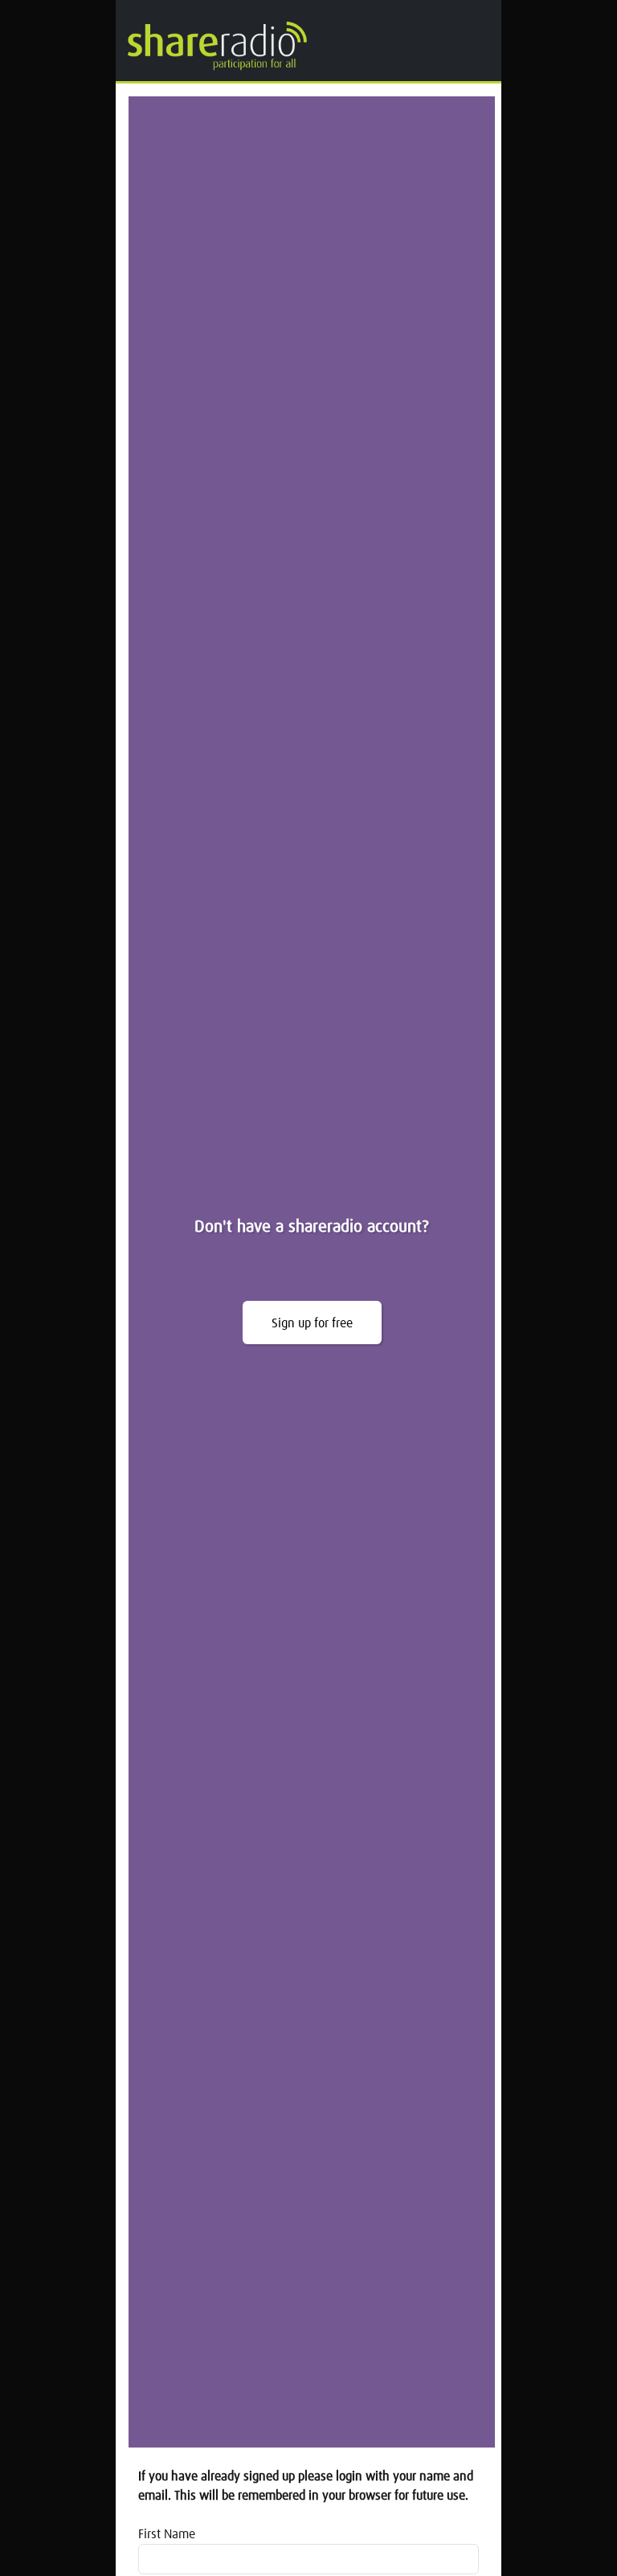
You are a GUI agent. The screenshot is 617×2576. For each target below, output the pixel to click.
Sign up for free (312, 1323)
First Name (167, 2534)
